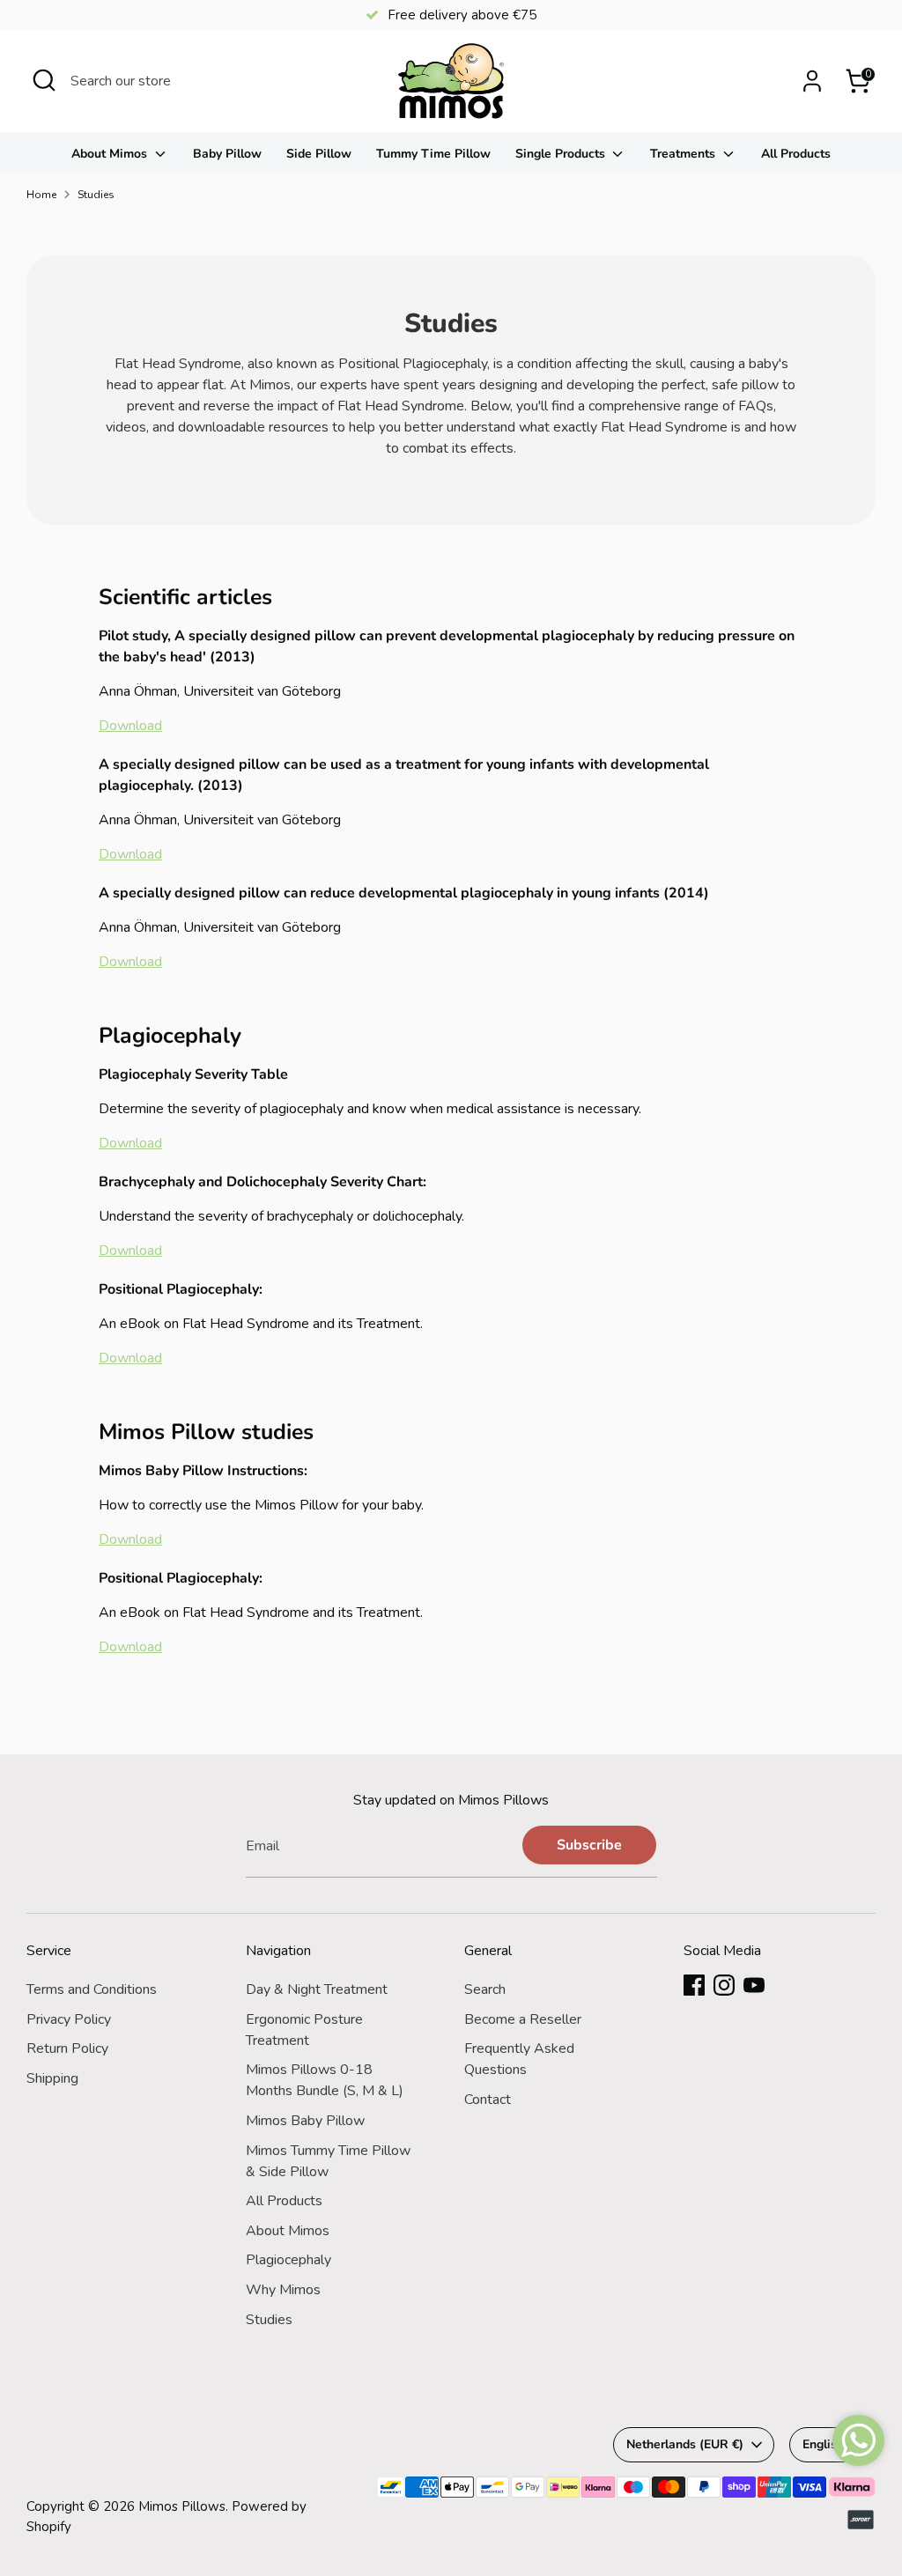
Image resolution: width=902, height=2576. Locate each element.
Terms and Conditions (92, 1989)
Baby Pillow (227, 154)
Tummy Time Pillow (433, 154)
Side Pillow (319, 154)
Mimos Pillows (182, 2506)
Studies (96, 195)
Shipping (52, 2078)
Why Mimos (283, 2290)
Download (130, 726)
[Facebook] (694, 1985)
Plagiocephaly (288, 2260)
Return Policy (67, 2048)
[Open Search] (44, 80)
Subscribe (589, 1845)
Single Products (562, 154)
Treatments (684, 154)
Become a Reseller (523, 2019)
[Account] (812, 81)
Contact (488, 2100)
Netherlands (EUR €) (685, 2444)
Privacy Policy (69, 2019)
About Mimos (111, 154)
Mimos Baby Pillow (305, 2121)
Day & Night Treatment (317, 1989)
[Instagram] (724, 1985)
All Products (796, 154)
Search (485, 1989)
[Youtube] (754, 1985)
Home (41, 195)
